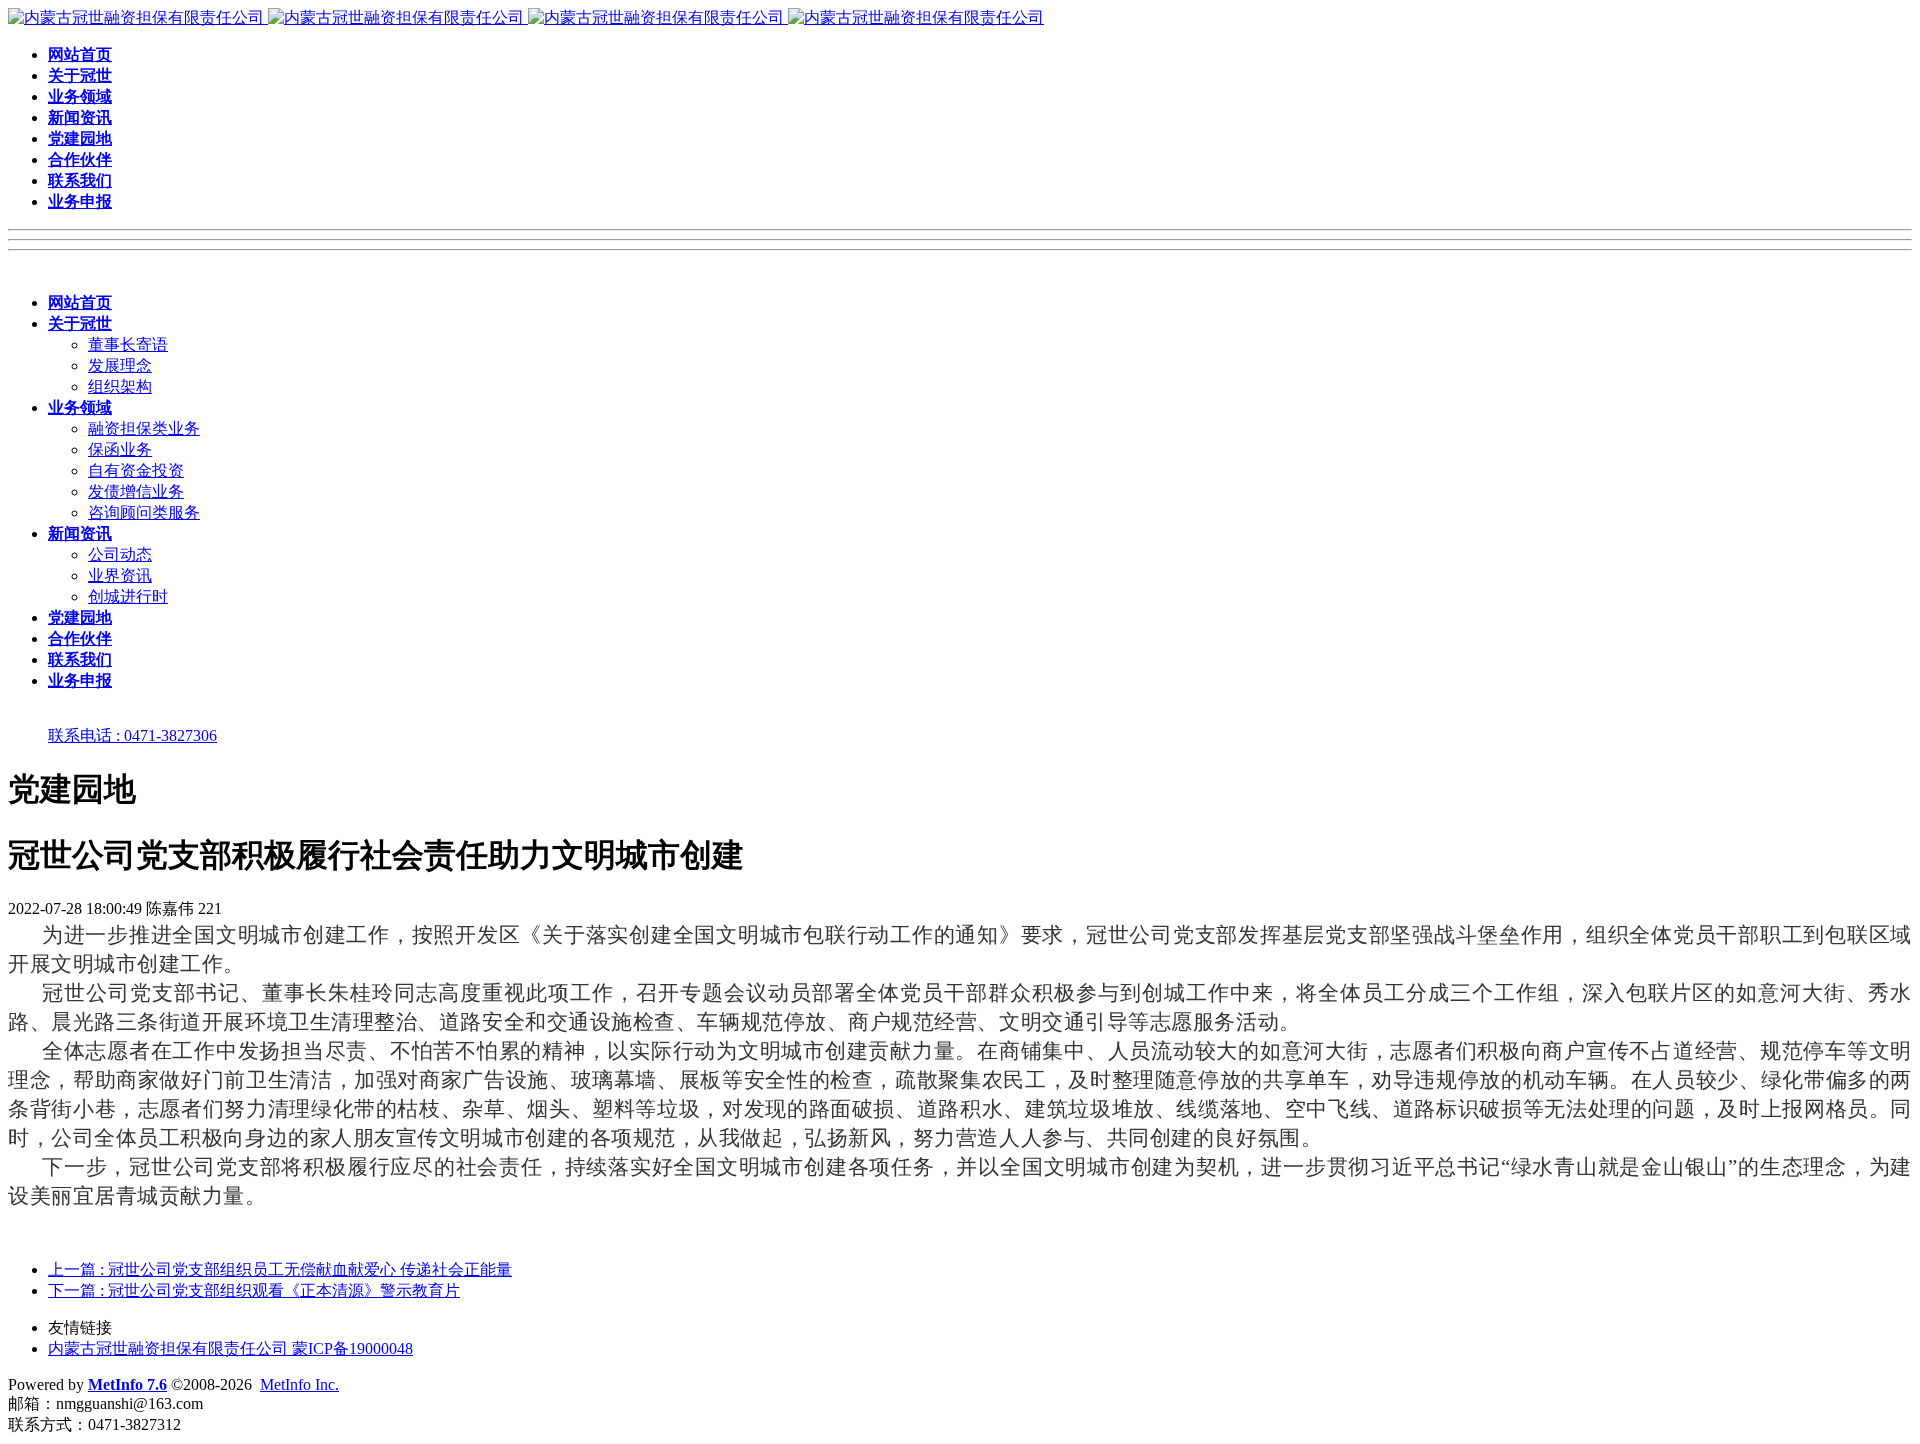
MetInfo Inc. (299, 1384)
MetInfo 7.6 (127, 1384)
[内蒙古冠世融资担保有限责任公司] (526, 17)
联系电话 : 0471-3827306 (132, 735)
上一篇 (280, 1269)
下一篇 (254, 1290)
